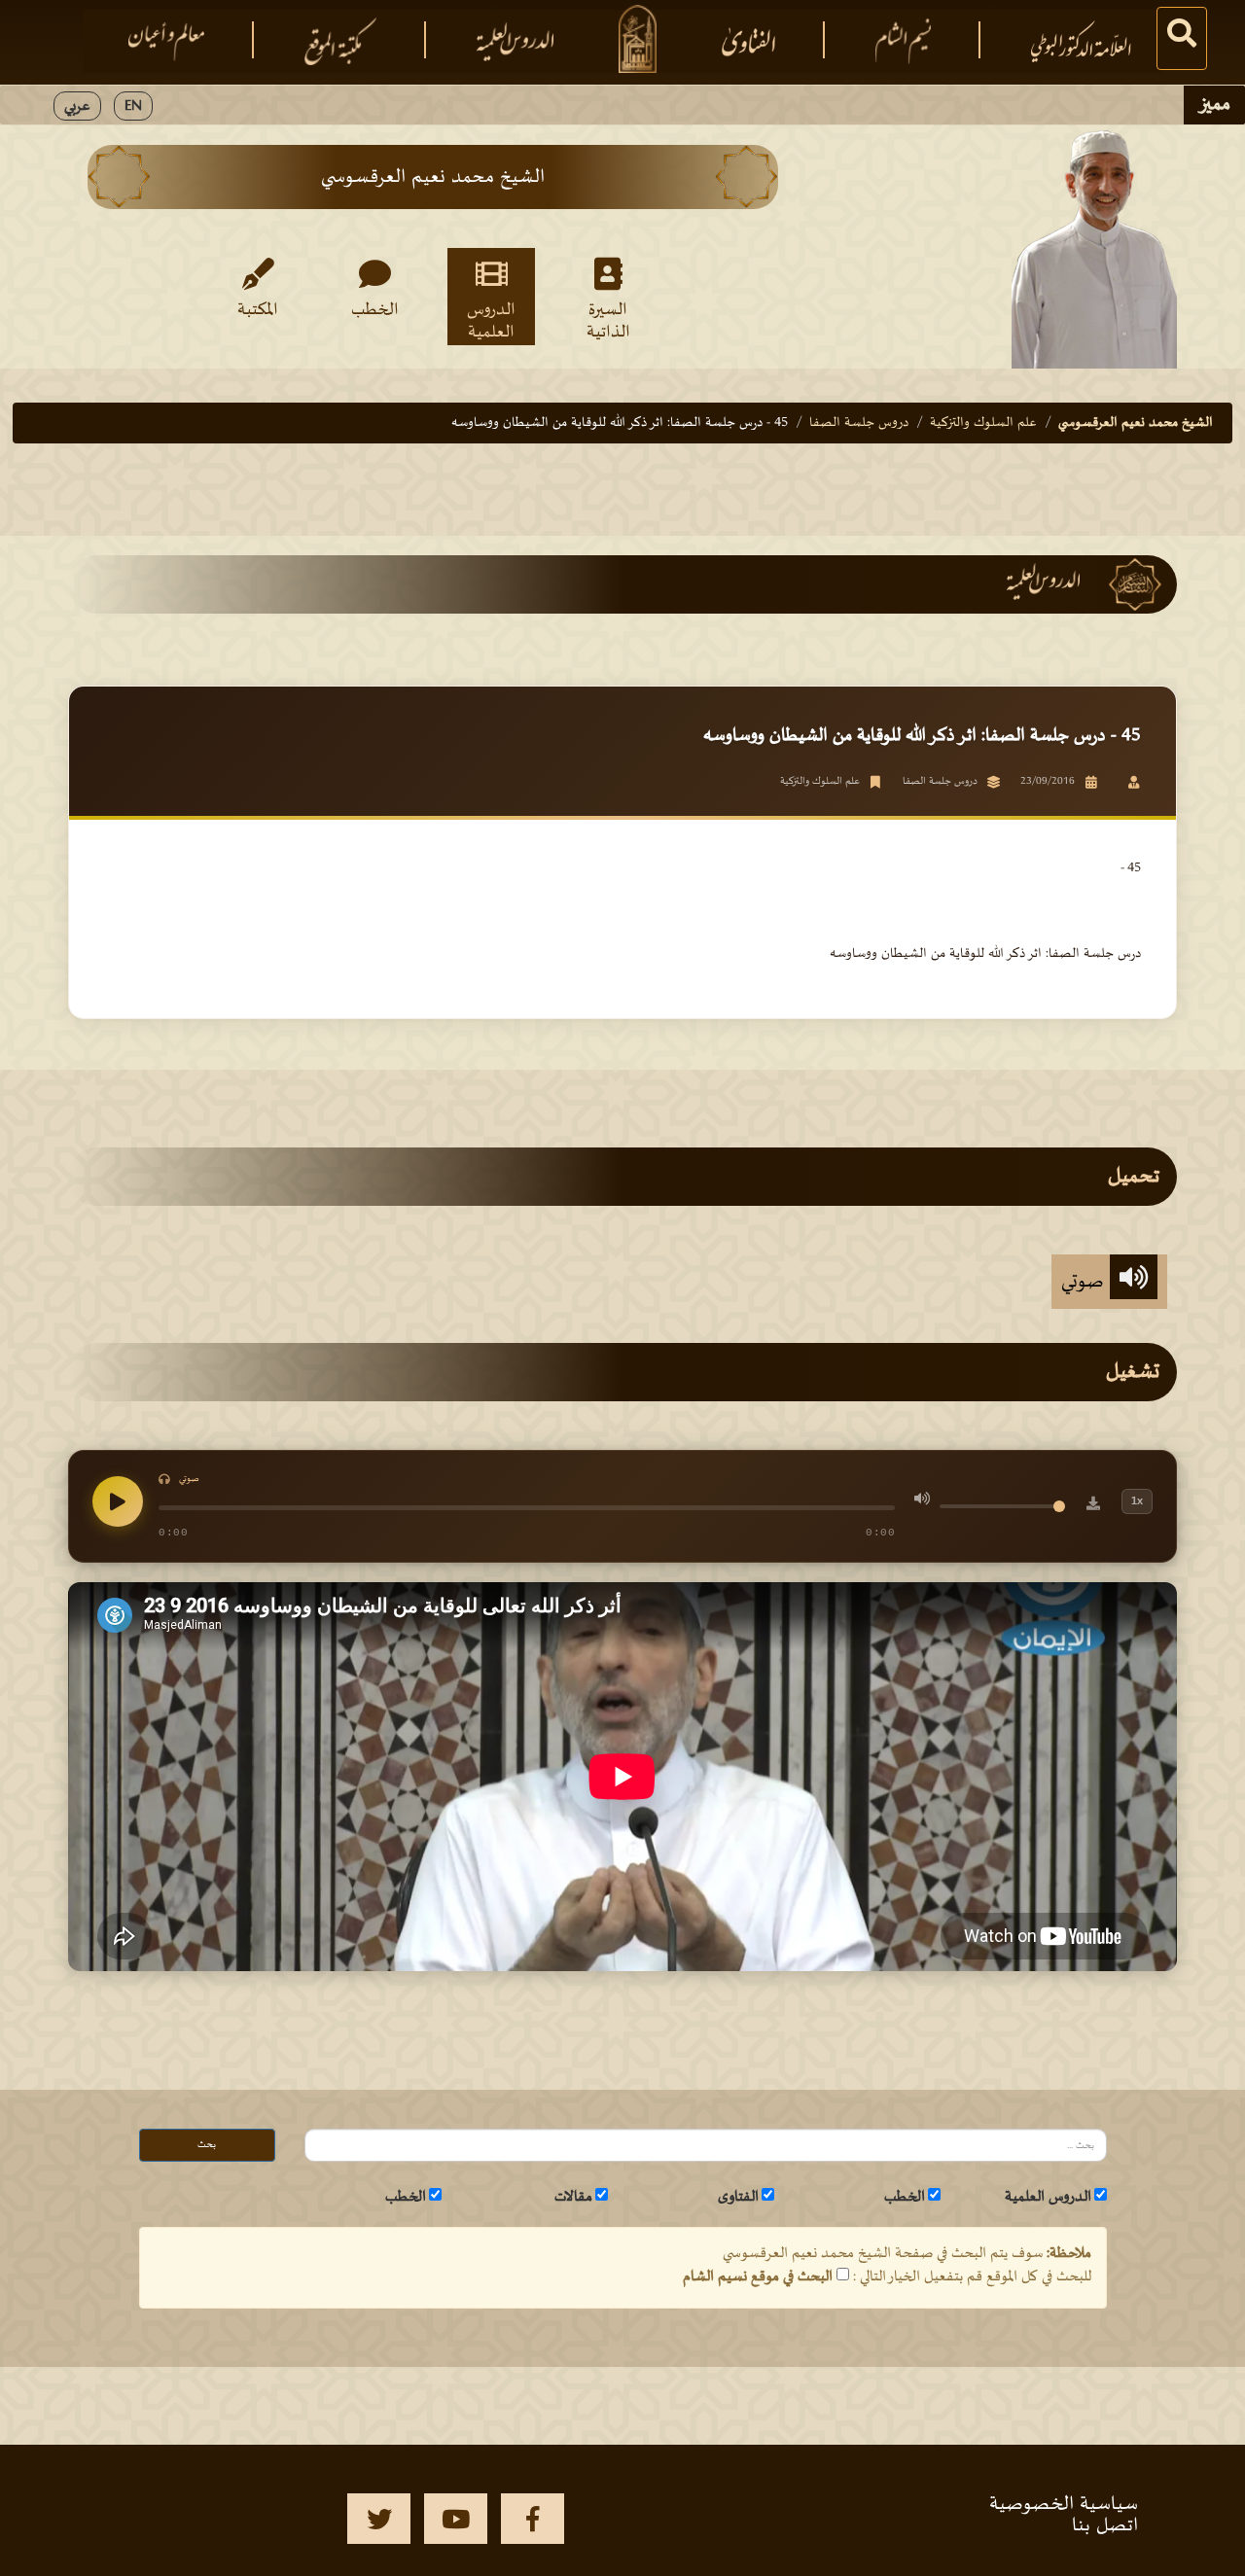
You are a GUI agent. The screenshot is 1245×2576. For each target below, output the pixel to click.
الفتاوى (738, 2197)
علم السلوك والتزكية (983, 423)
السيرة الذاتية (608, 320)
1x (1137, 1500)
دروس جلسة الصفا (859, 423)
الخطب (375, 310)
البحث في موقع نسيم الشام (758, 2276)
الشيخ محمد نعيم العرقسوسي (1136, 423)
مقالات (573, 2197)
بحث (207, 2145)
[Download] (1093, 1506)
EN (133, 106)
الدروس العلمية (491, 320)
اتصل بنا (1105, 2525)
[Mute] (922, 1501)
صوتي (1085, 1282)
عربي (77, 106)
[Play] (118, 1501)
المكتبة (258, 310)
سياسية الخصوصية (1064, 2504)
